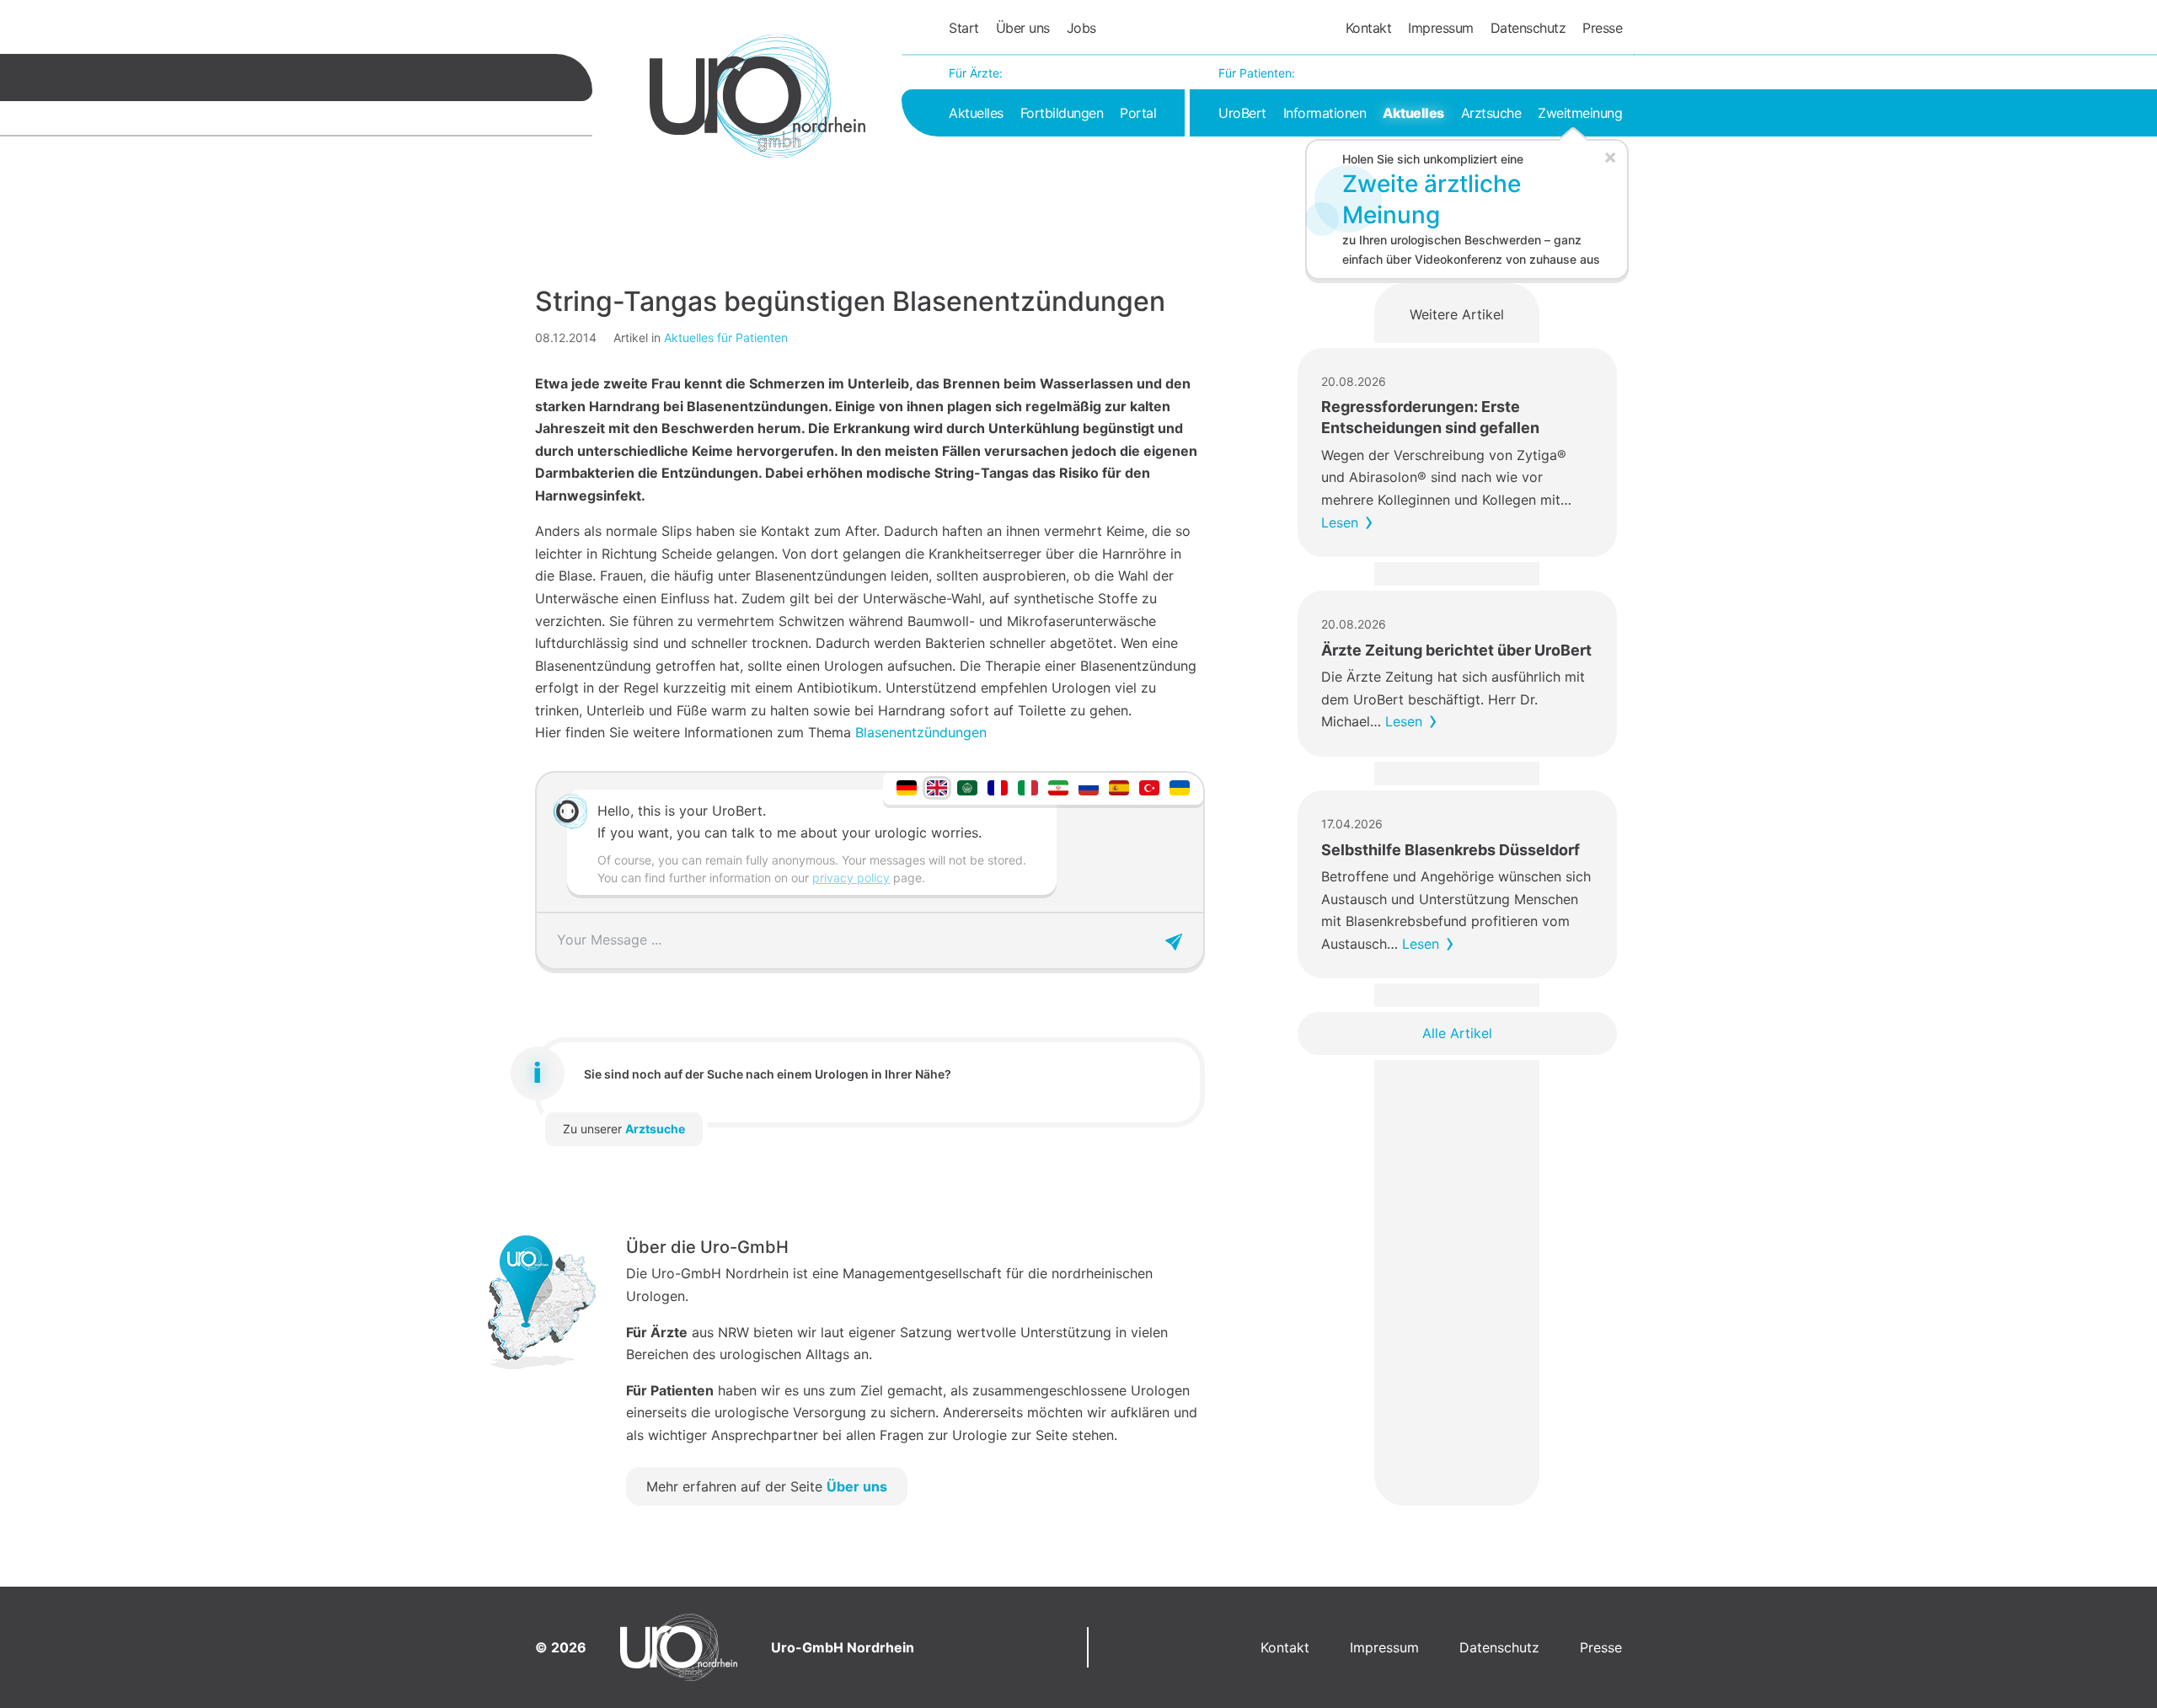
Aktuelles (976, 113)
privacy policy (851, 878)
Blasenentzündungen (921, 732)
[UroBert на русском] (1089, 787)
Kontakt (1369, 28)
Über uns (1023, 28)
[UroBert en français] (998, 787)
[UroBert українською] (1180, 787)
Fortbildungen (1062, 113)
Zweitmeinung (1580, 113)
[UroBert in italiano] (1028, 787)
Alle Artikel (1457, 1033)
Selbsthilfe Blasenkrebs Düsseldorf (1450, 850)
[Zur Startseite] (757, 96)
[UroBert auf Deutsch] (907, 787)
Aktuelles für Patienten (726, 337)
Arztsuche (1491, 113)
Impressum (1441, 28)
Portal (1138, 113)
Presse (1602, 28)
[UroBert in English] (937, 787)
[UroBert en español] (1119, 787)
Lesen (1340, 522)
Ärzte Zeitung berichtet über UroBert (1456, 650)
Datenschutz (1528, 28)
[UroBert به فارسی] (1058, 787)
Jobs (1081, 28)
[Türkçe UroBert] (1149, 787)
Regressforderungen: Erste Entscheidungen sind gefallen (1430, 417)
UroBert (1242, 113)
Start (964, 28)
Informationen (1325, 113)
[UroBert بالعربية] (967, 787)
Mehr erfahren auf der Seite (767, 1486)
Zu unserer (624, 1129)
